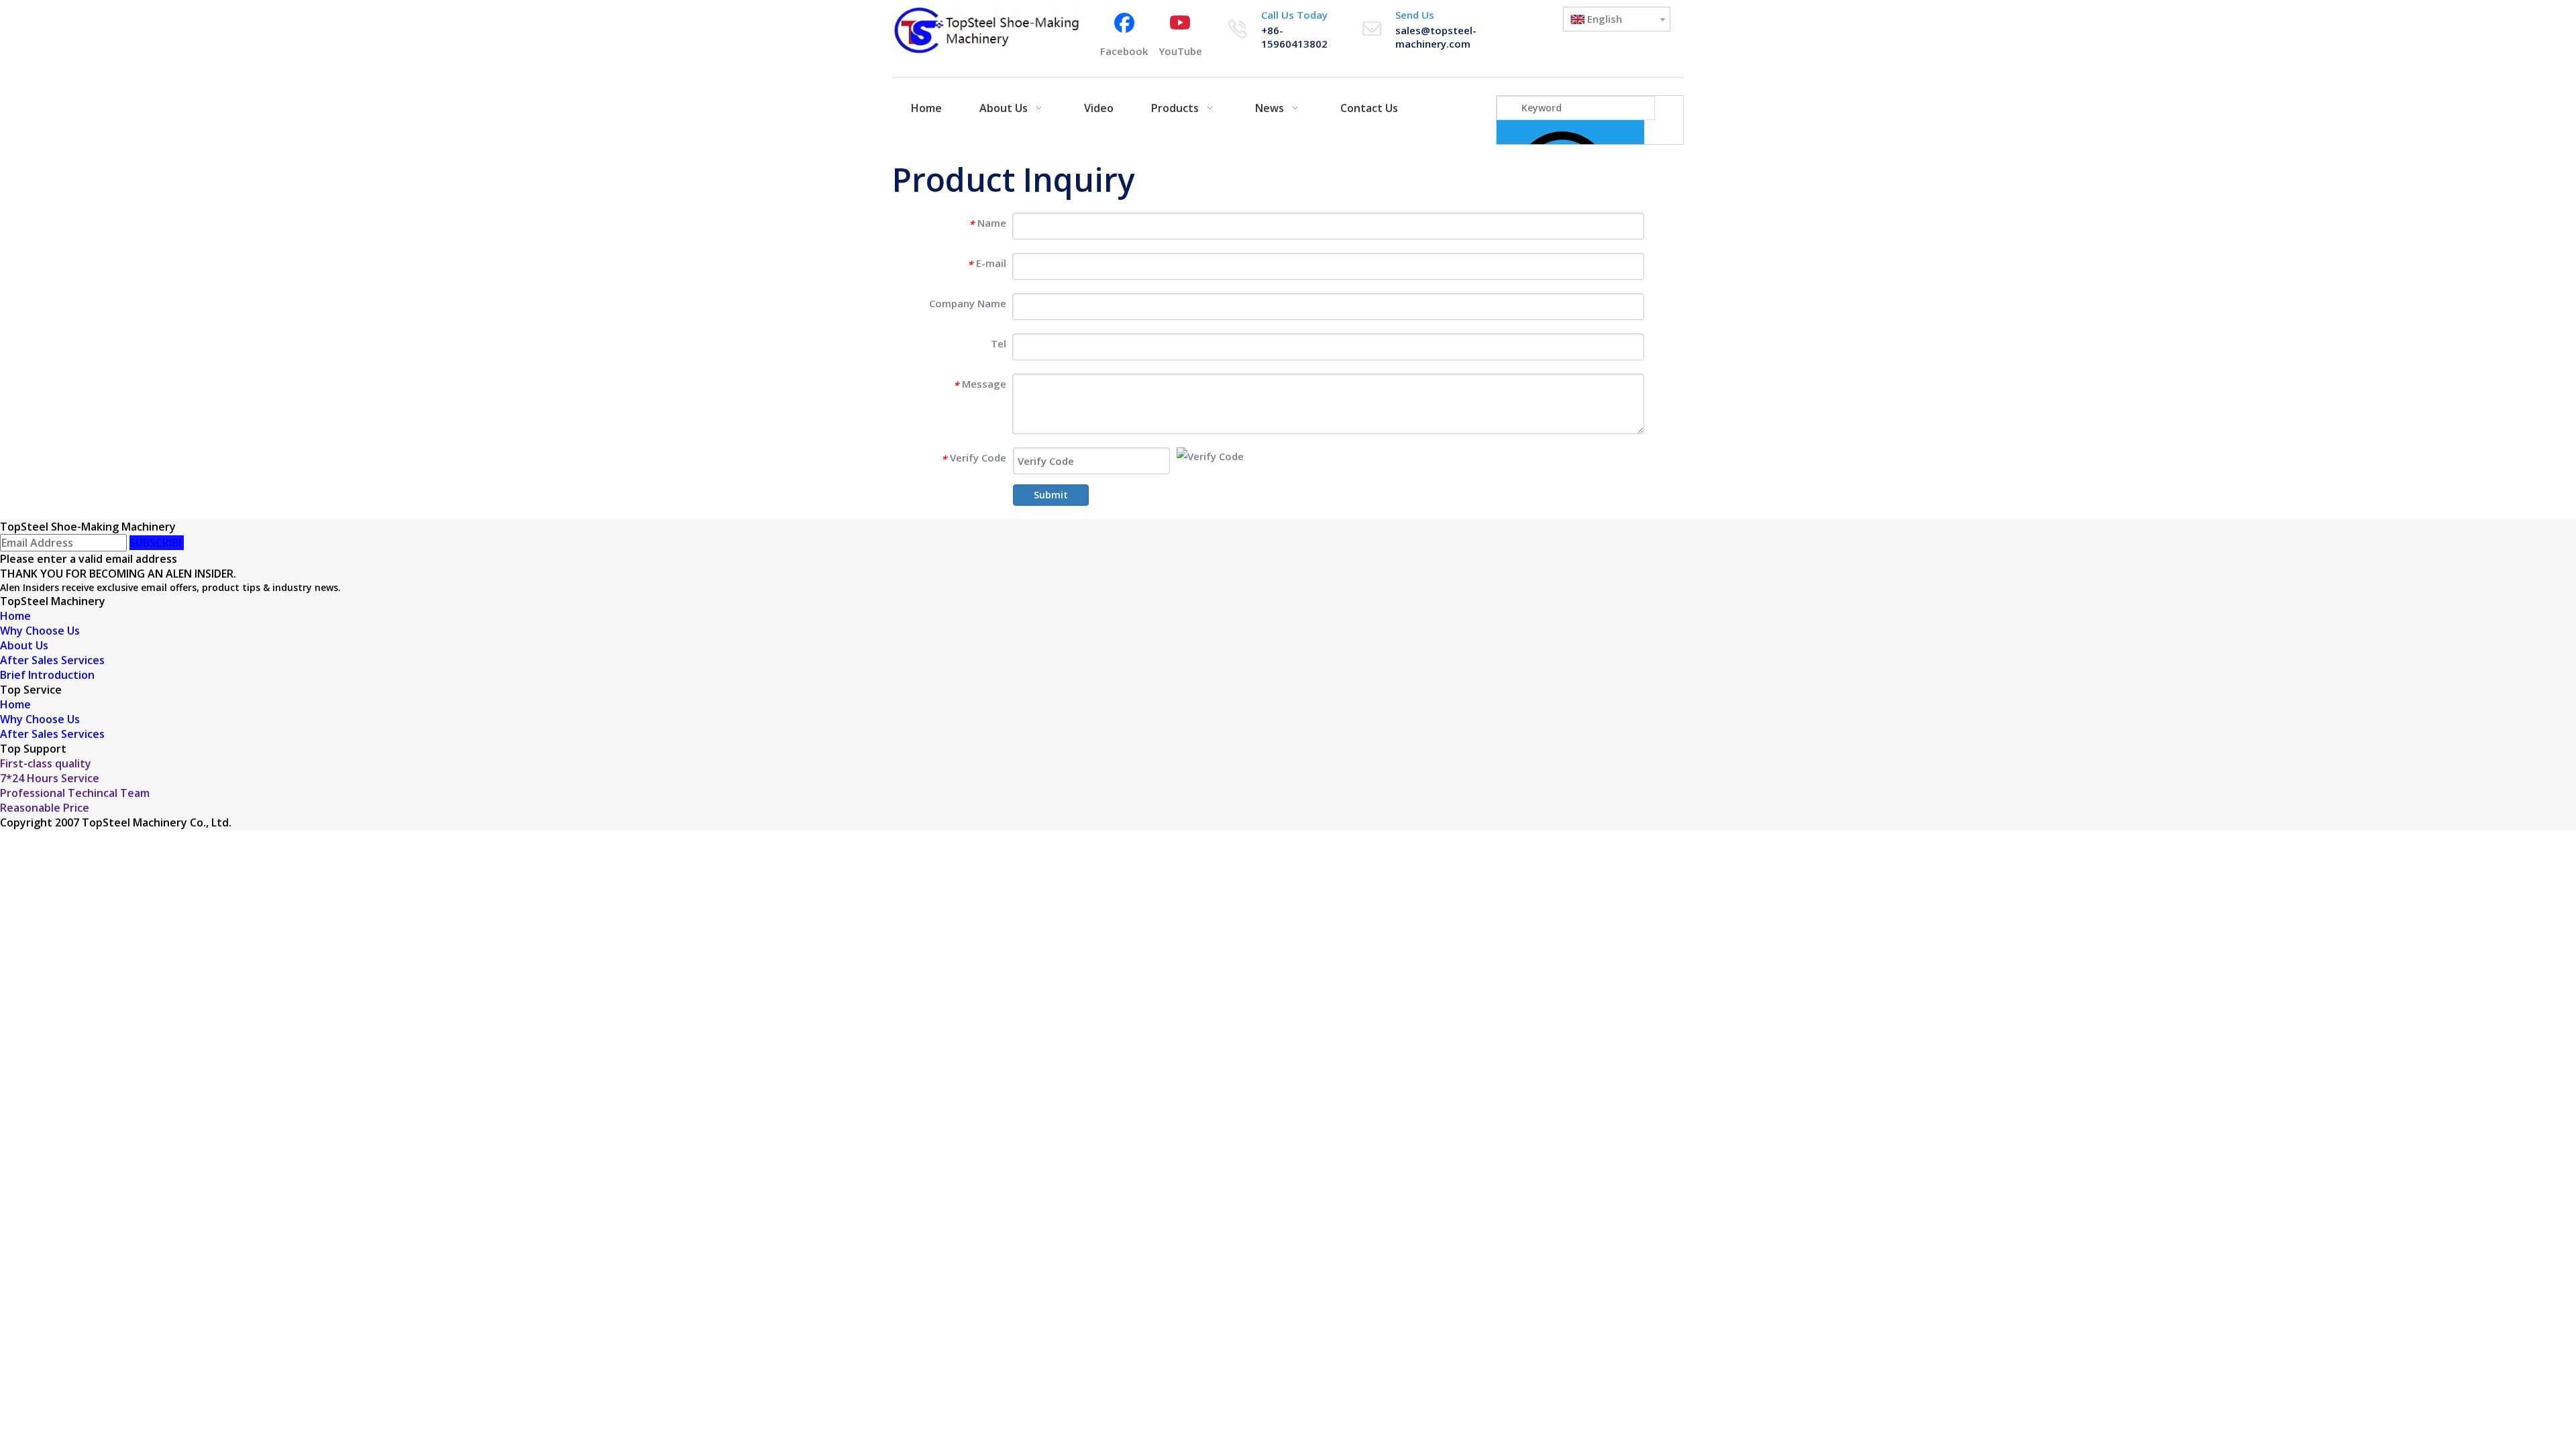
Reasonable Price (45, 808)
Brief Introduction (47, 675)
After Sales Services (52, 660)
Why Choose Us (40, 631)
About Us (24, 645)
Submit (1051, 495)
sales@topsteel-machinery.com (1436, 37)
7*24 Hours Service (50, 778)
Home (15, 616)
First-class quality (46, 763)
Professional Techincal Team (75, 793)
